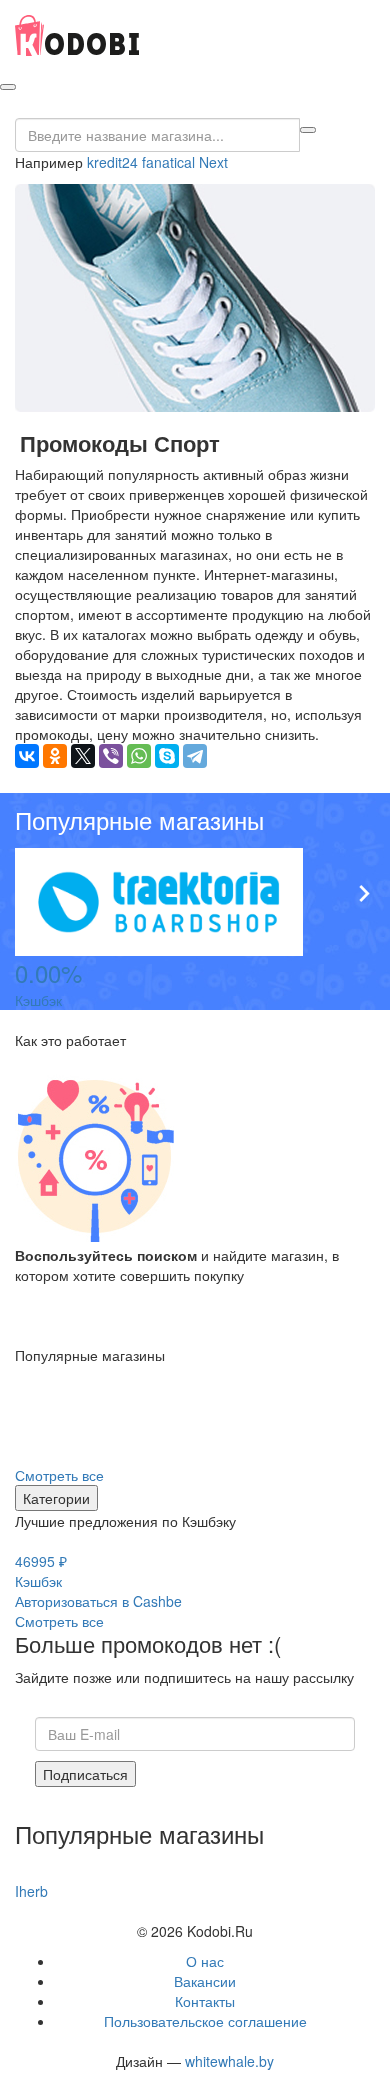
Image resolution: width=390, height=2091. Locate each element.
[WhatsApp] (139, 756)
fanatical (168, 162)
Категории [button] (56, 1498)
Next (213, 162)
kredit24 (112, 162)
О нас (205, 1961)
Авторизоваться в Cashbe (98, 1601)
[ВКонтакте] (27, 756)
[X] (83, 756)
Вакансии (205, 1981)
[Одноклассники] (55, 756)
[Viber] (111, 756)
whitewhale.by (229, 2061)
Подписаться (85, 1774)
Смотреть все (59, 1475)
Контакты (205, 2001)
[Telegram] (195, 756)
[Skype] (167, 756)
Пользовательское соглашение (205, 2021)
